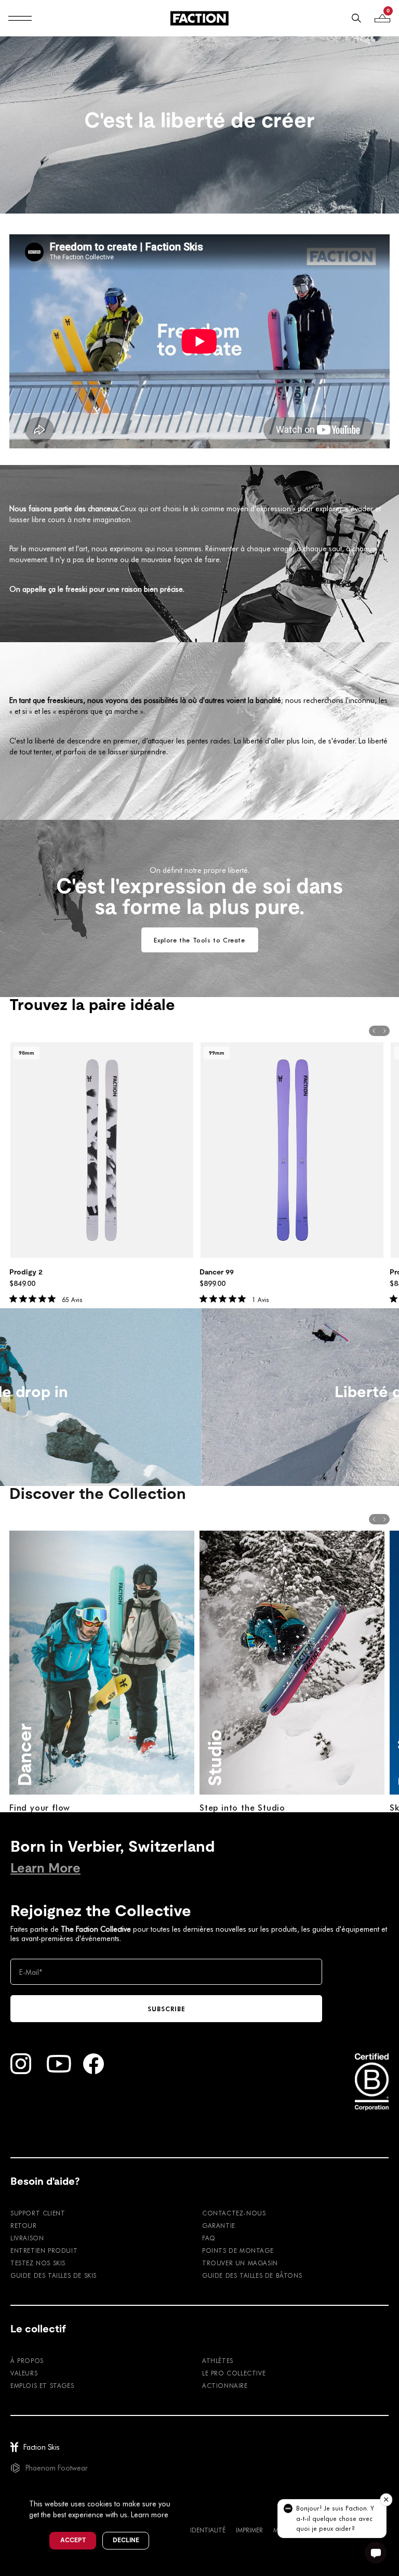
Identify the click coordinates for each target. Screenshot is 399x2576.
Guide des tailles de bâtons (252, 2275)
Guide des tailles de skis (54, 2275)
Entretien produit (44, 2250)
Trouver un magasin (240, 2263)
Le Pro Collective (234, 2373)
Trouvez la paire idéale (92, 1005)
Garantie (219, 2225)
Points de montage (238, 2250)
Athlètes (218, 2360)
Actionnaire (225, 2385)
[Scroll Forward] (384, 1031)
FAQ (209, 2238)
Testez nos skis (38, 2263)
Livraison (27, 2238)
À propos (27, 2360)
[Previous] (5, 1397)
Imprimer (249, 2530)
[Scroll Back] (374, 1031)
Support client (38, 2213)
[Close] (182, 2487)
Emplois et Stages (42, 2385)
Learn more (150, 2514)
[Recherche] (356, 18)
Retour (24, 2225)
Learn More (45, 1868)
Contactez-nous (234, 2213)
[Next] (394, 1397)
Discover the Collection (98, 1494)
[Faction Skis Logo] (199, 18)
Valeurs (24, 2373)
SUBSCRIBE (167, 2009)
